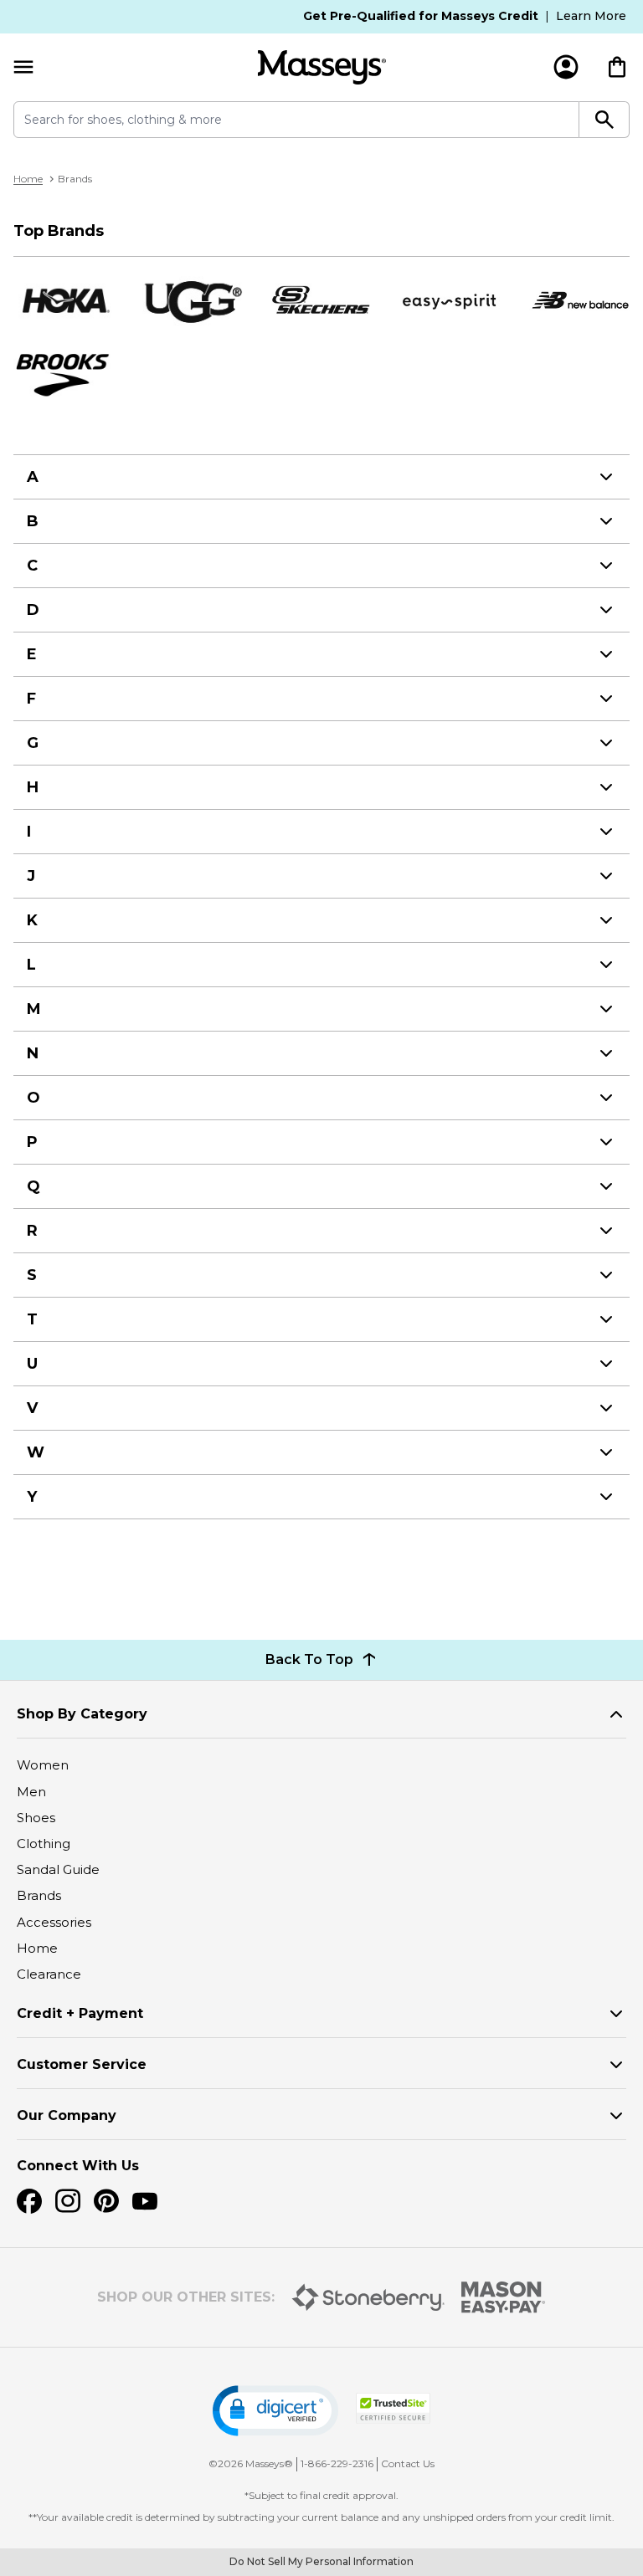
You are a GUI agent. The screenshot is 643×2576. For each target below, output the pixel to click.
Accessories (54, 1922)
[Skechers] (321, 301)
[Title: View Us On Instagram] (68, 2201)
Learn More (591, 16)
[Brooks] (64, 374)
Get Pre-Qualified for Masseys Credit (421, 16)
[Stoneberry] (368, 2297)
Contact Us (408, 2463)
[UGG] (193, 301)
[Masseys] (321, 67)
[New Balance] (579, 301)
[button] (275, 2411)
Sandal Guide (58, 1869)
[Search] (604, 120)
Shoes (36, 1818)
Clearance (49, 1974)
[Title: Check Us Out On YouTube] (145, 2201)
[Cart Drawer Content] (617, 67)
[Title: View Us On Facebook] (29, 2201)
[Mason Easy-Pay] (504, 2297)
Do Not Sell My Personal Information (321, 2561)
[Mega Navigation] (23, 67)
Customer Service (82, 2064)
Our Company (67, 2115)
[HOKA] (64, 300)
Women (43, 1765)
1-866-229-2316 (337, 2463)
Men (31, 1792)
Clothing (44, 1844)
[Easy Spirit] (450, 301)
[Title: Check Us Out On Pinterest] (106, 2201)
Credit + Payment (80, 2013)
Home (28, 179)
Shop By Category (82, 1714)
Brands (39, 1895)
